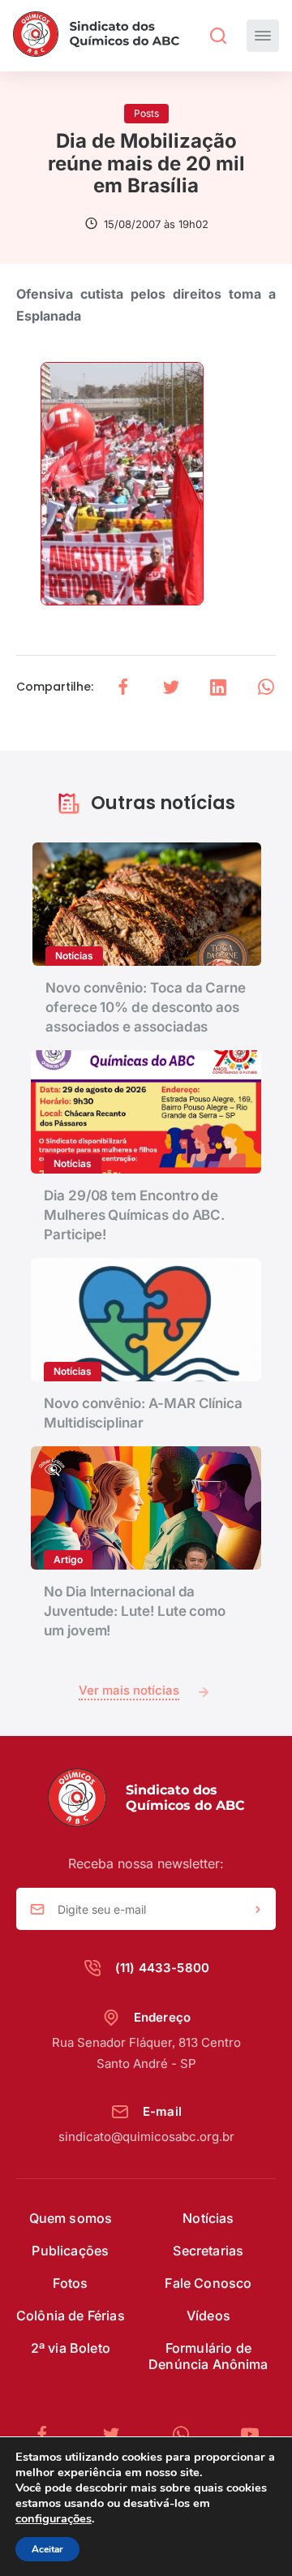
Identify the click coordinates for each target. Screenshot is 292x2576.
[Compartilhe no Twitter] (171, 687)
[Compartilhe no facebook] (123, 687)
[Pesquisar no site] (218, 36)
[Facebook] (49, 2434)
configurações (54, 2518)
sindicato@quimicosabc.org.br (146, 2137)
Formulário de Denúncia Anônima (208, 2356)
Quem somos (71, 2218)
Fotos (70, 2283)
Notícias (208, 2218)
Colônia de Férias (71, 2315)
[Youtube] (250, 2434)
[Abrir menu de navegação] (263, 36)
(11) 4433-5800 (162, 1968)
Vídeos (208, 2315)
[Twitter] (118, 2434)
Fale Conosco (208, 2283)
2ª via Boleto (71, 2348)
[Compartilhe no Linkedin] (218, 687)
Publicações (70, 2251)
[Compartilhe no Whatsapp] (266, 687)
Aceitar (47, 2549)
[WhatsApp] (187, 2434)
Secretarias (208, 2251)
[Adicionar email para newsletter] (258, 1910)
